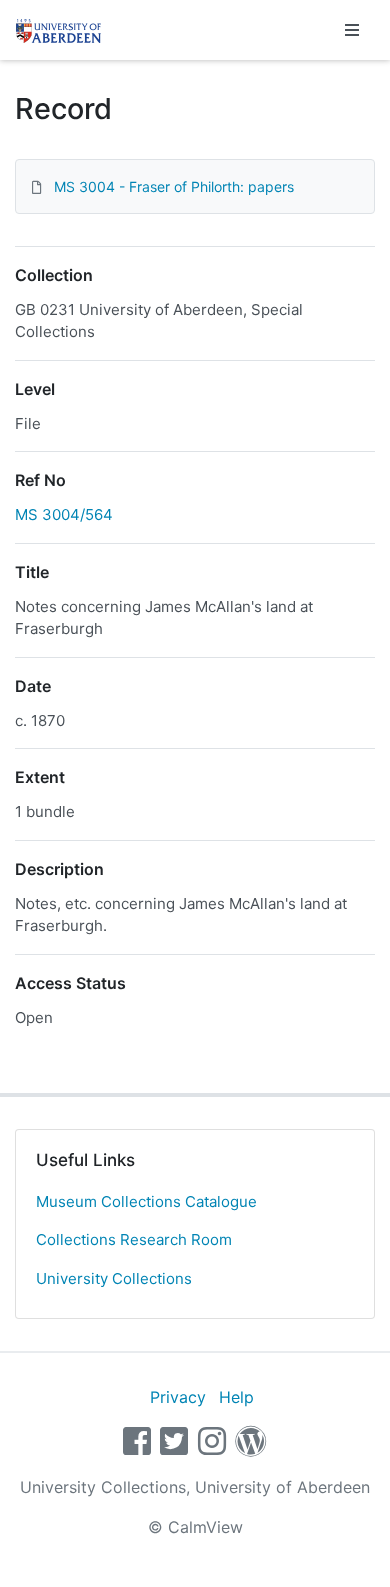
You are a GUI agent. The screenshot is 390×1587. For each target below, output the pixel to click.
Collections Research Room (134, 1239)
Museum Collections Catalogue (146, 1201)
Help (236, 1397)
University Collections (114, 1278)
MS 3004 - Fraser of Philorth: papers (174, 186)
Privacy (178, 1397)
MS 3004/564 (64, 514)
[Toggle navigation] (352, 30)
